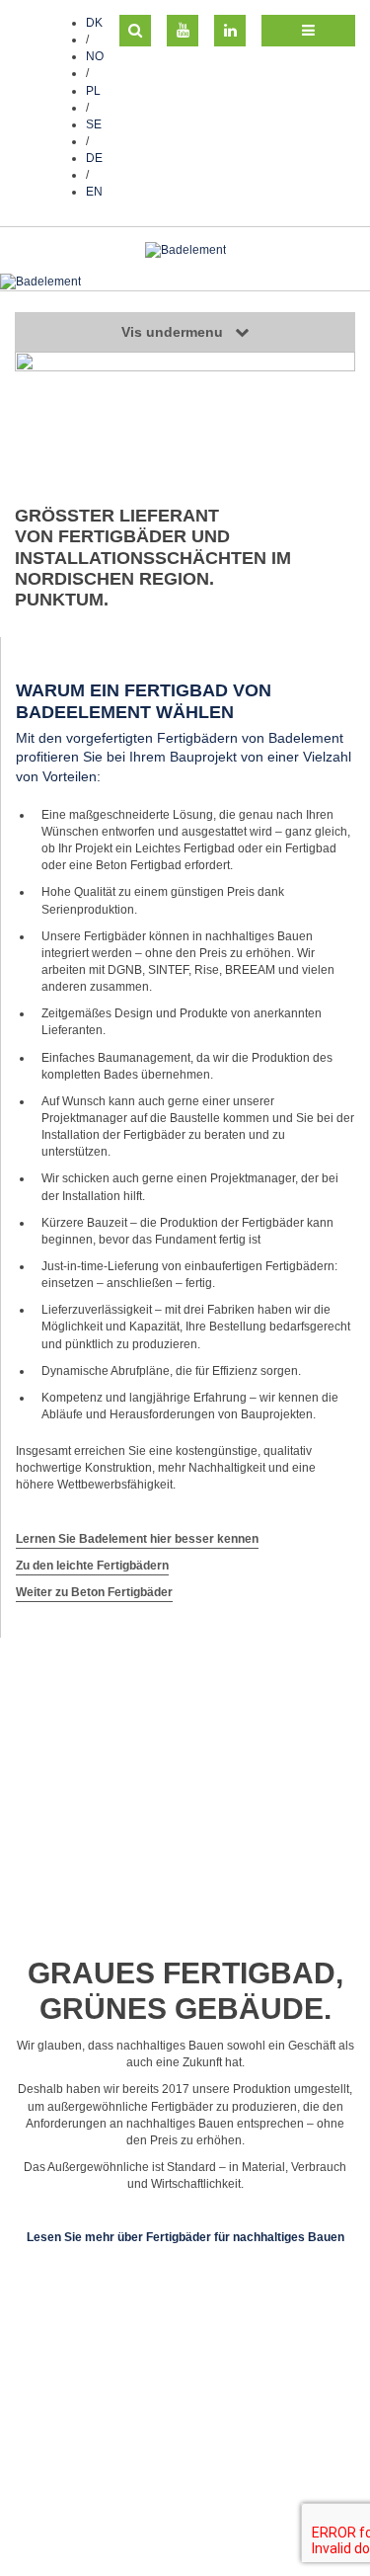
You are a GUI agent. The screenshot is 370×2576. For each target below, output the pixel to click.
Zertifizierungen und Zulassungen (105, 2508)
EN (94, 192)
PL (93, 91)
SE (94, 124)
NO (95, 56)
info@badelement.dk (226, 2457)
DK (94, 23)
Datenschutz (48, 2491)
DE (94, 158)
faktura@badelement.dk (190, 2474)
